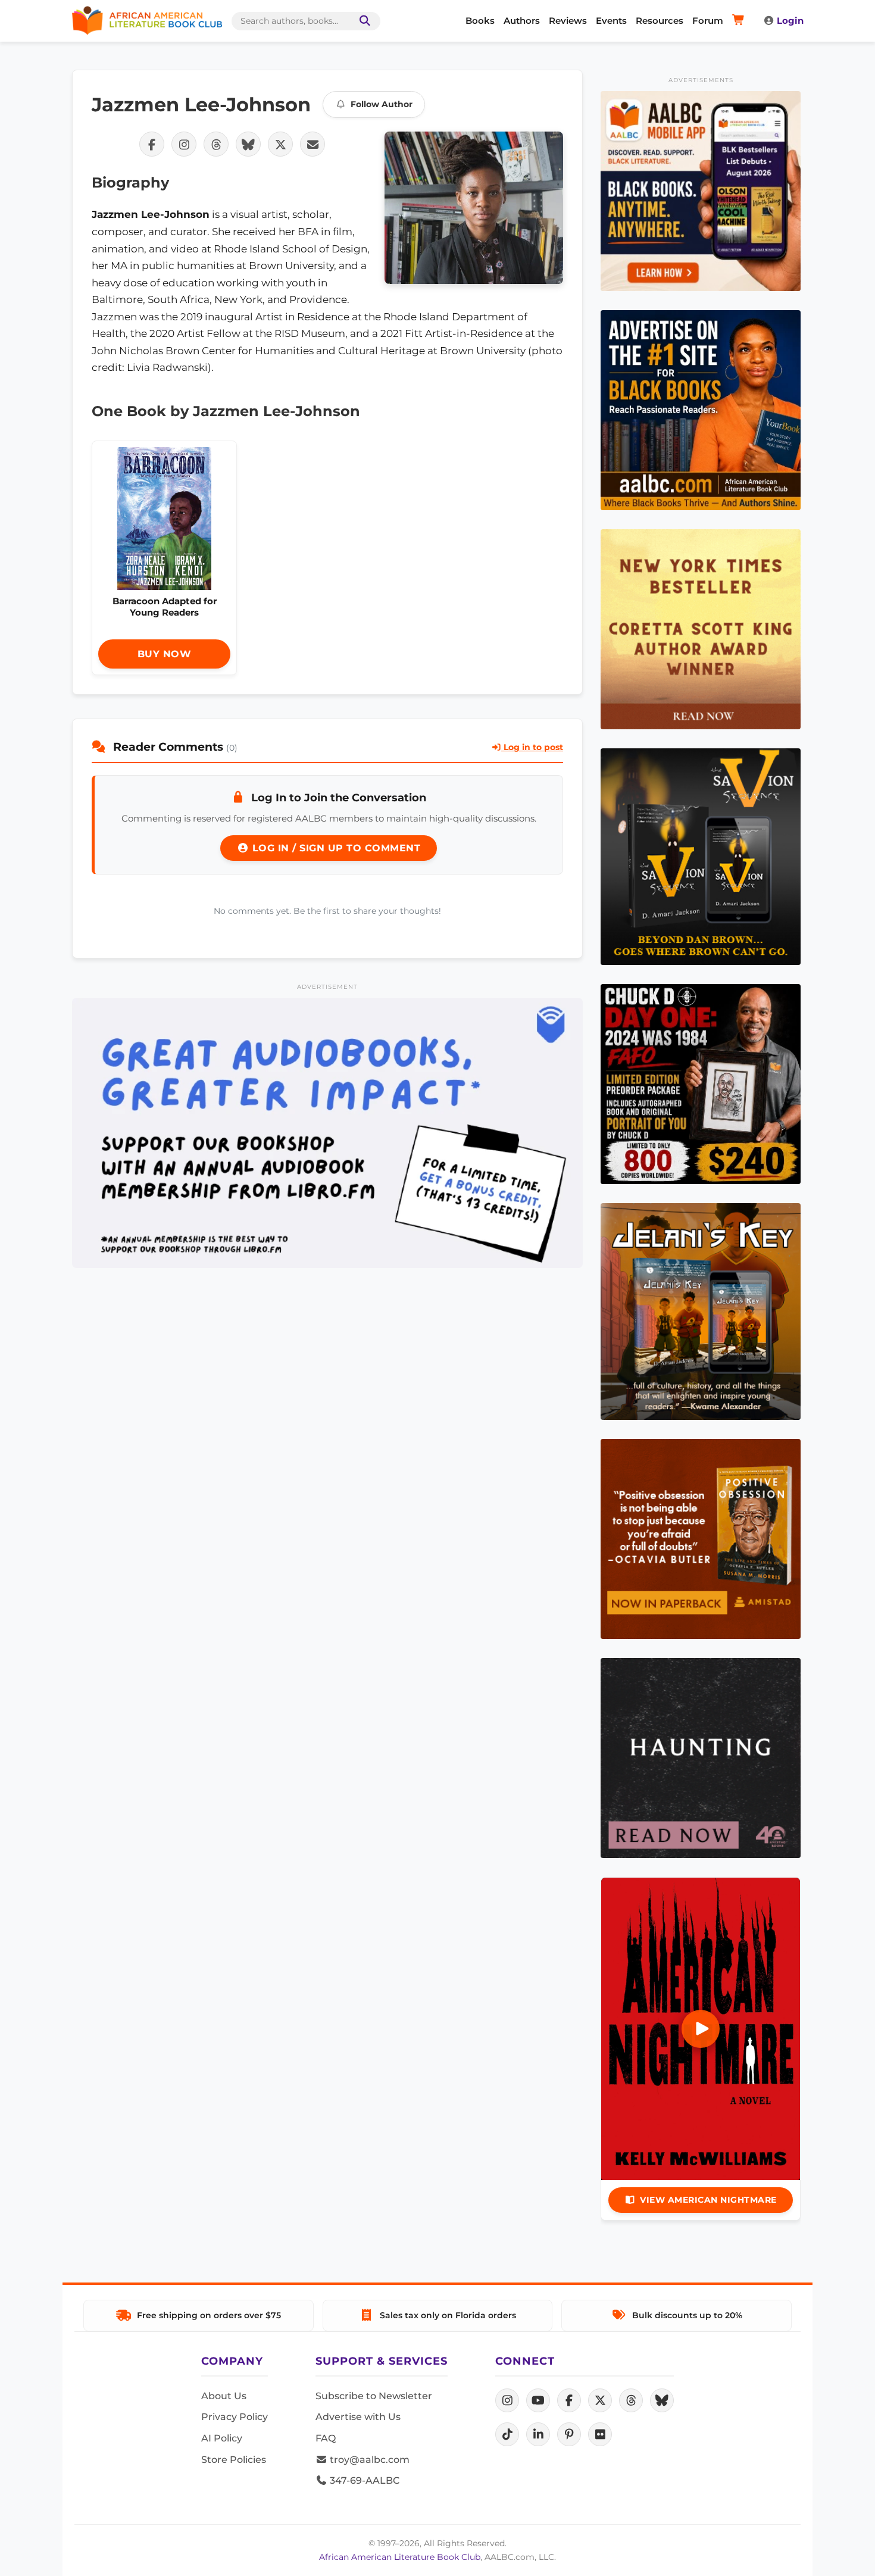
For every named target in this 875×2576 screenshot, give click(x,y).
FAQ (326, 2438)
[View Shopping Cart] (740, 21)
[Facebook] (569, 2400)
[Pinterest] (569, 2434)
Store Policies (234, 2460)
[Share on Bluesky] (248, 144)
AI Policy (222, 2438)
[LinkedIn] (538, 2434)
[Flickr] (600, 2434)
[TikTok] (507, 2434)
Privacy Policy (235, 2417)
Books (480, 21)
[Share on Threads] (216, 144)
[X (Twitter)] (600, 2400)
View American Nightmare (708, 2200)
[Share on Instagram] (184, 144)
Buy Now (165, 654)
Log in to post (532, 747)
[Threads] (631, 2400)
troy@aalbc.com (368, 2460)
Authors (522, 21)
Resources (660, 21)
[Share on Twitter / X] (280, 144)
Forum (708, 21)
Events (611, 21)
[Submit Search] (362, 21)
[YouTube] (538, 2400)
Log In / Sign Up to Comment (335, 848)
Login (790, 21)
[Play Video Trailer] (701, 2029)
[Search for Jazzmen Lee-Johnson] (474, 208)
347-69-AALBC (363, 2480)
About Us (224, 2396)
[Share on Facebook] (152, 144)
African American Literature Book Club (400, 2557)
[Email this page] (312, 144)
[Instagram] (507, 2400)
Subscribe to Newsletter (374, 2396)
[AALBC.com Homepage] (147, 21)
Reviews (568, 21)
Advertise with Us (358, 2417)
